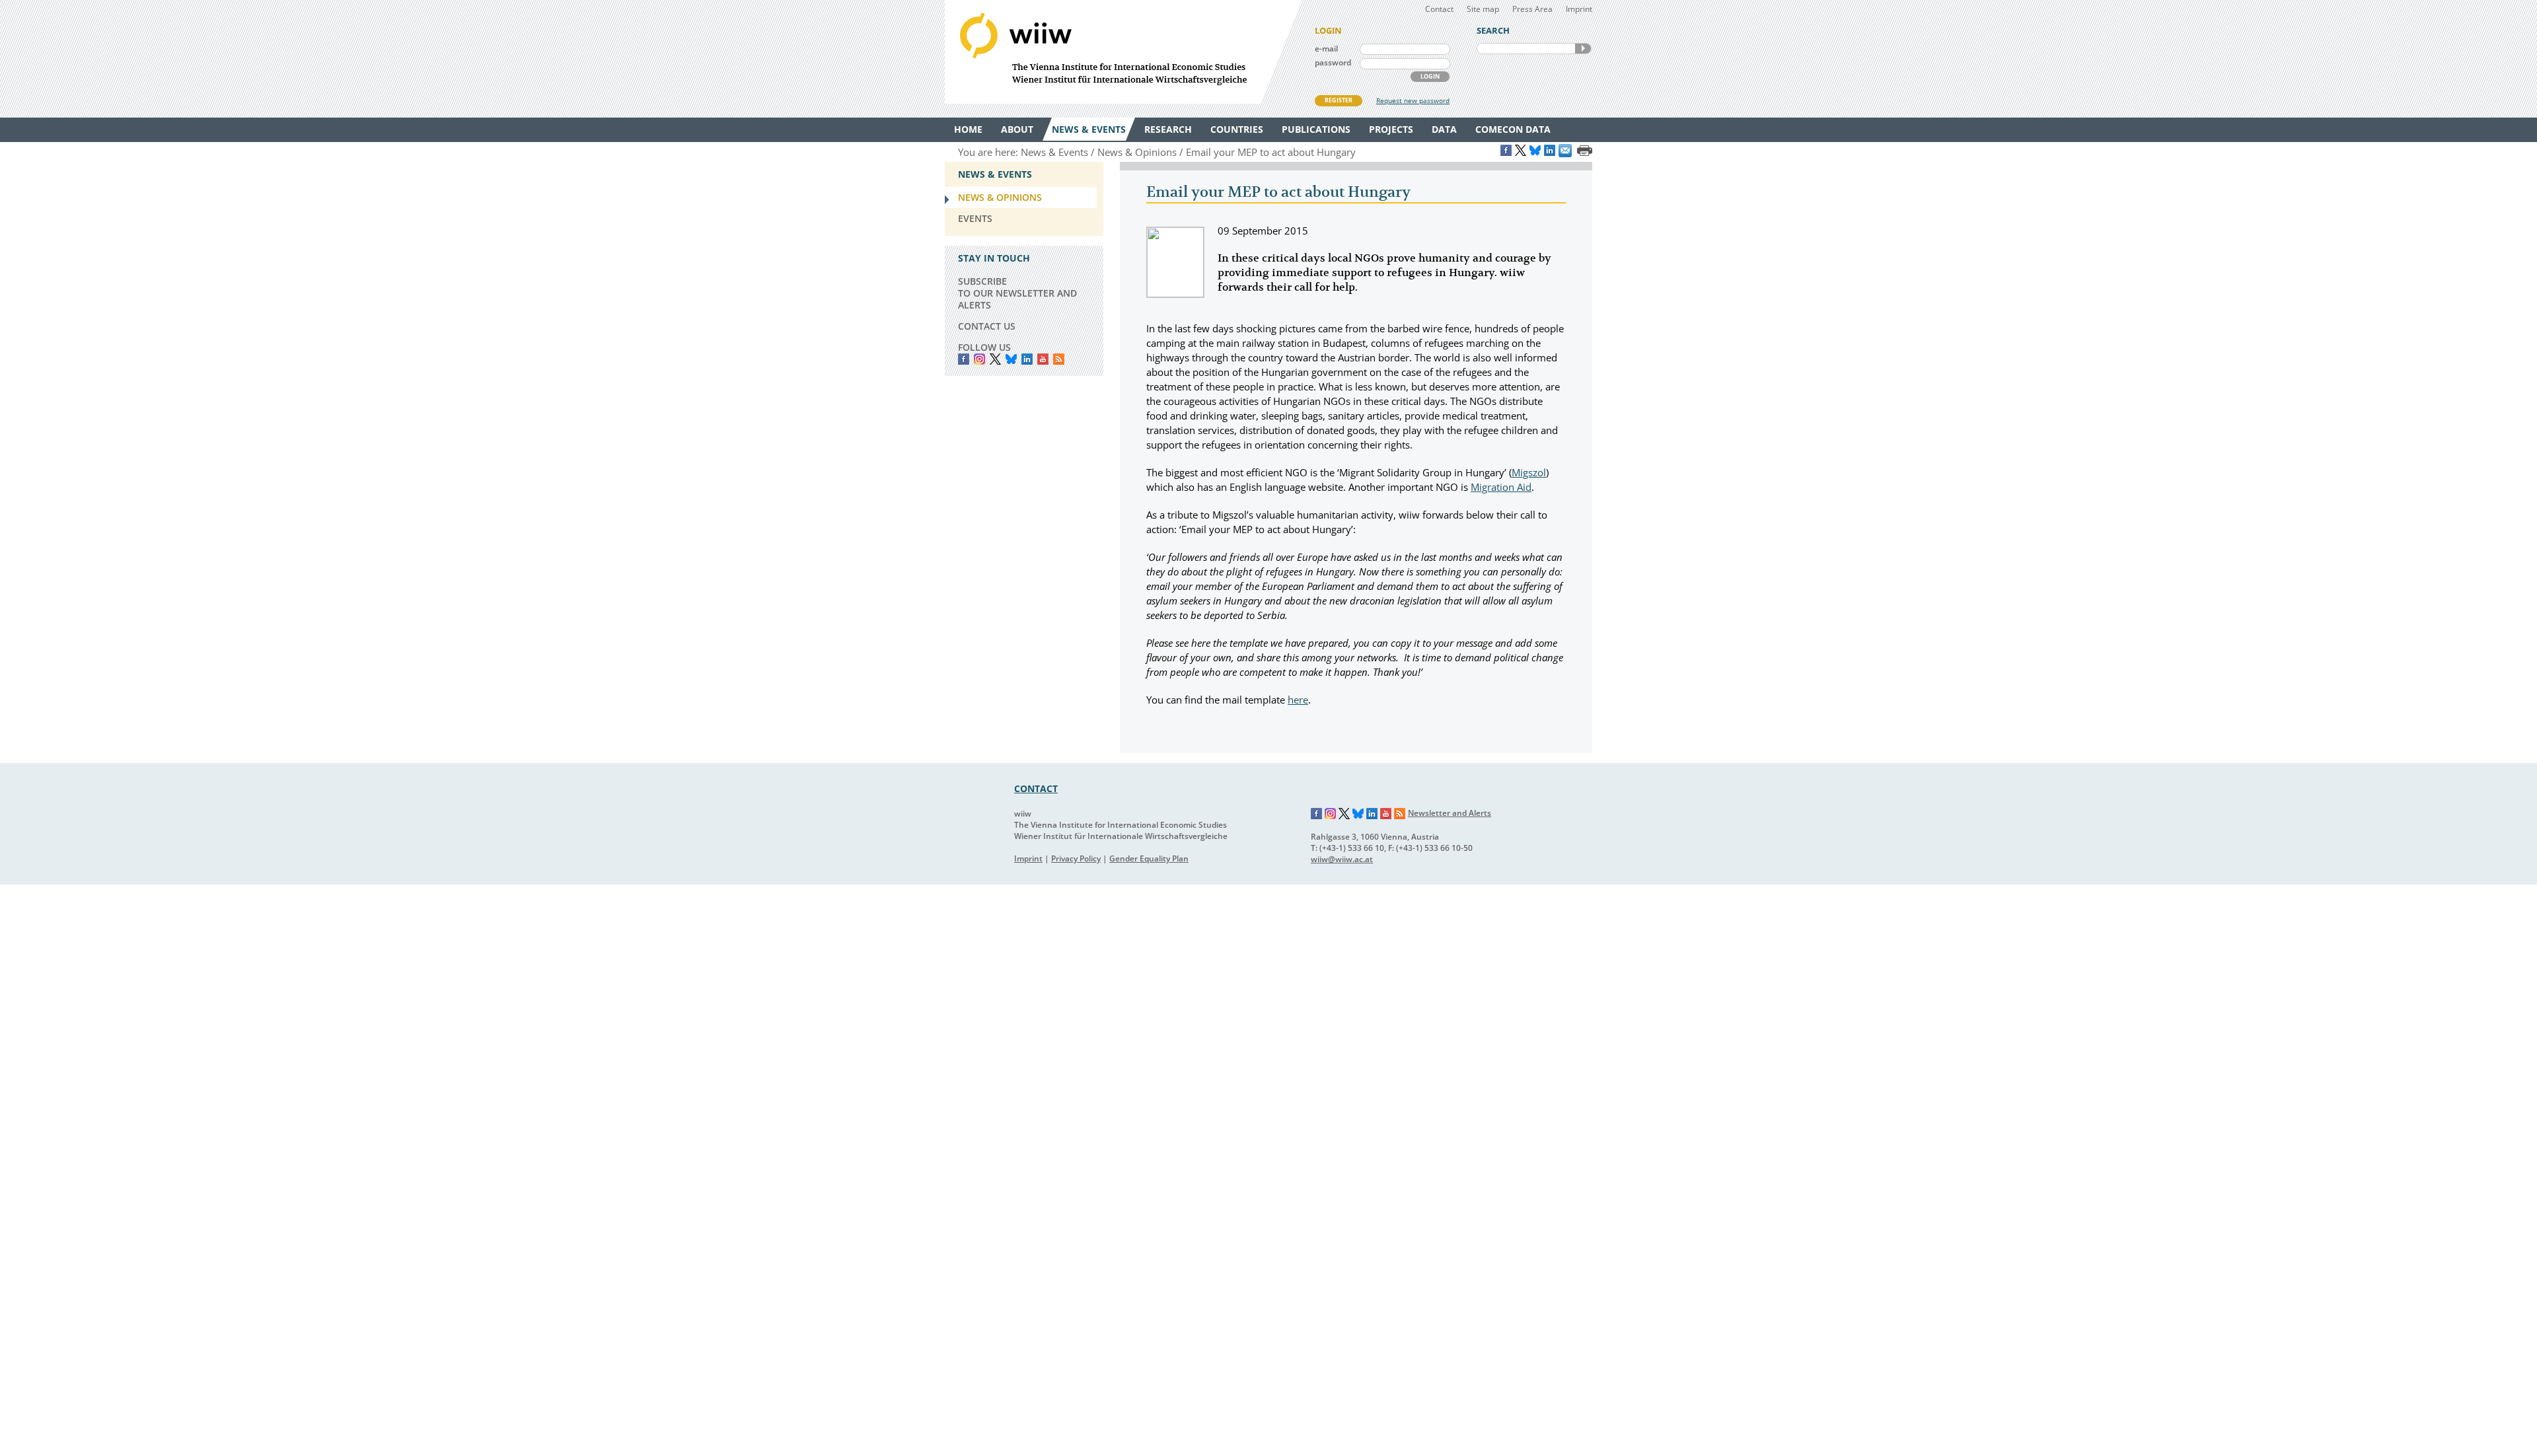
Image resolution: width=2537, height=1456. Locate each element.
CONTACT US (987, 326)
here (1298, 700)
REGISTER (1339, 100)
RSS (1059, 359)
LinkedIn (1027, 359)
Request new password (1413, 100)
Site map (1483, 9)
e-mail (1326, 49)
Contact (1439, 9)
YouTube (1043, 359)
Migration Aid (1501, 487)
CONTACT (1036, 788)
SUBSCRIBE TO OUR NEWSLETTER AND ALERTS (1017, 293)
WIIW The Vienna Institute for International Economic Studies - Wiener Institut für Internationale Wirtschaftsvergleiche (1123, 52)
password (1333, 62)
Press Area (1532, 9)
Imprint (1579, 9)
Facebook (964, 359)
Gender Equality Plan (1149, 858)
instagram (979, 359)
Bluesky (1011, 359)
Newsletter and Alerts (1450, 813)
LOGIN (1430, 76)
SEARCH (1583, 49)
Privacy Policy (1076, 858)
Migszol (1529, 472)
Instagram (1331, 814)
